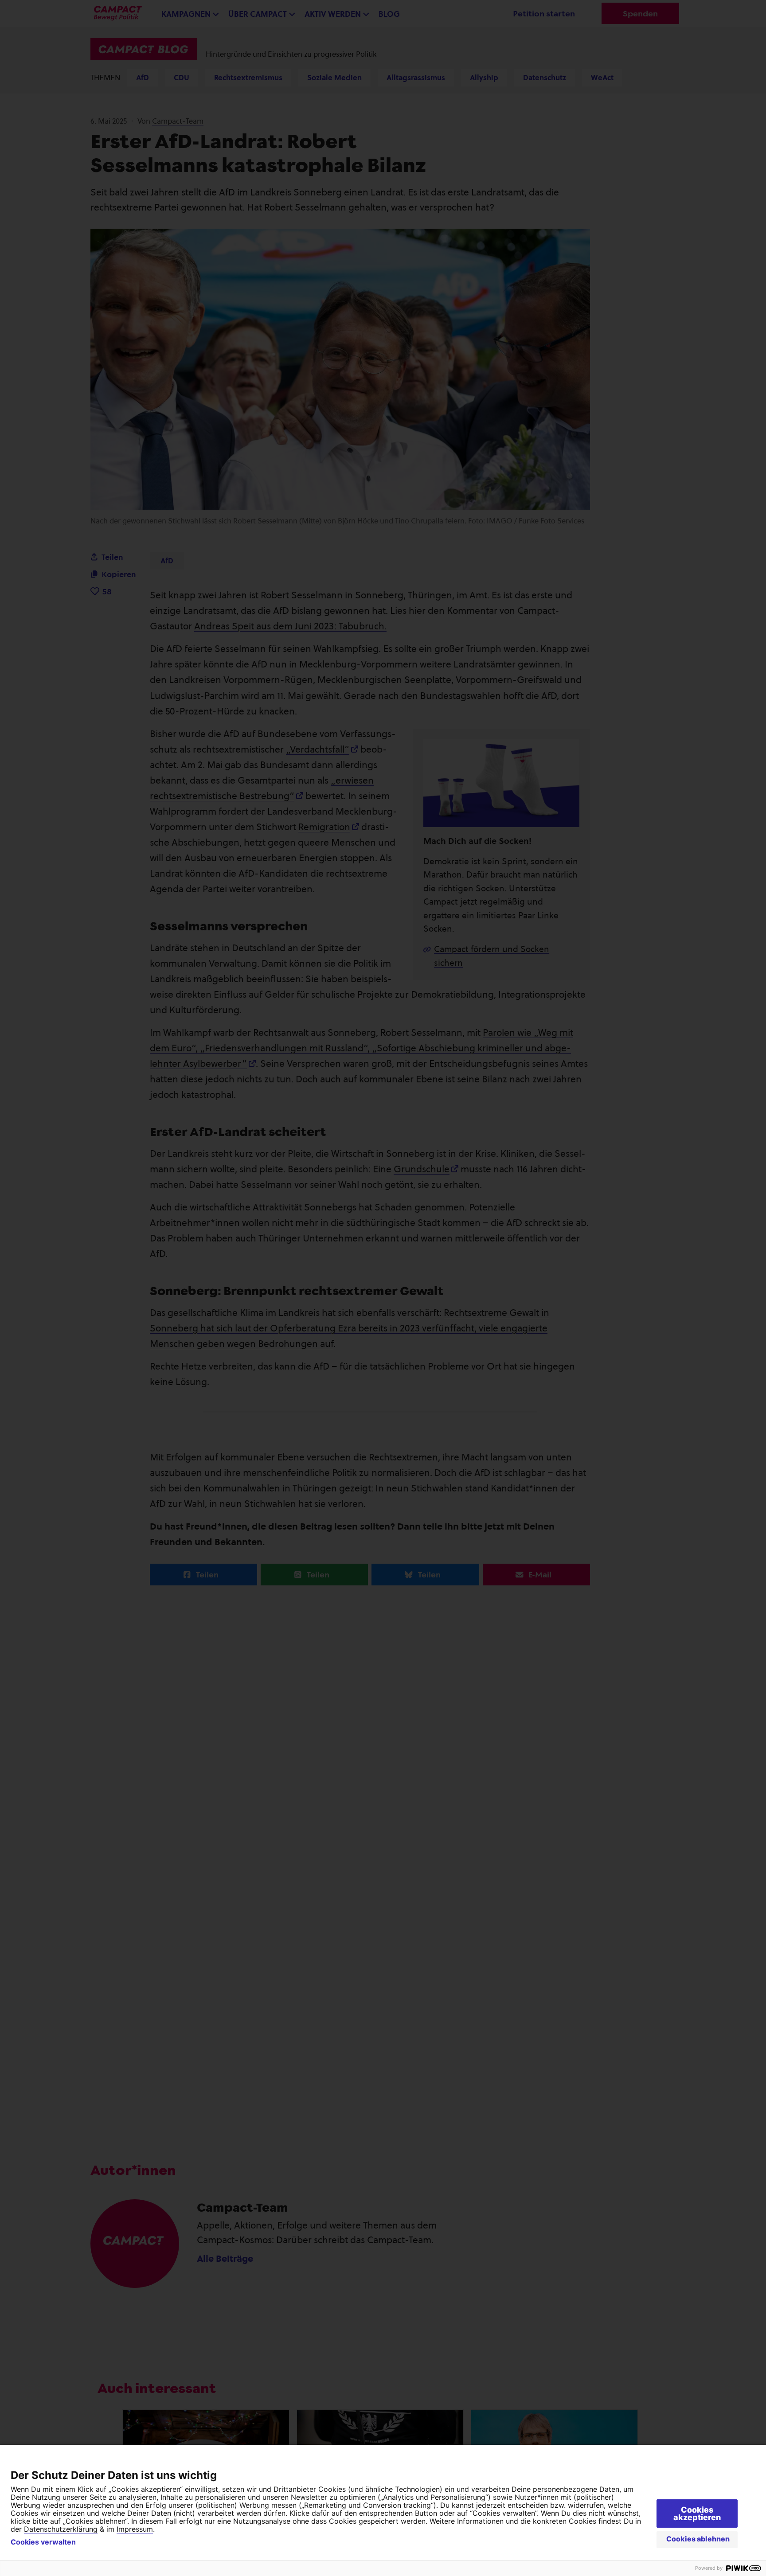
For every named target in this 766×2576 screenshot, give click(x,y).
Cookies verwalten (43, 2542)
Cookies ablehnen (698, 2539)
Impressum (135, 2529)
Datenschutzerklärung (61, 2529)
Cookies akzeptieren (697, 2514)
